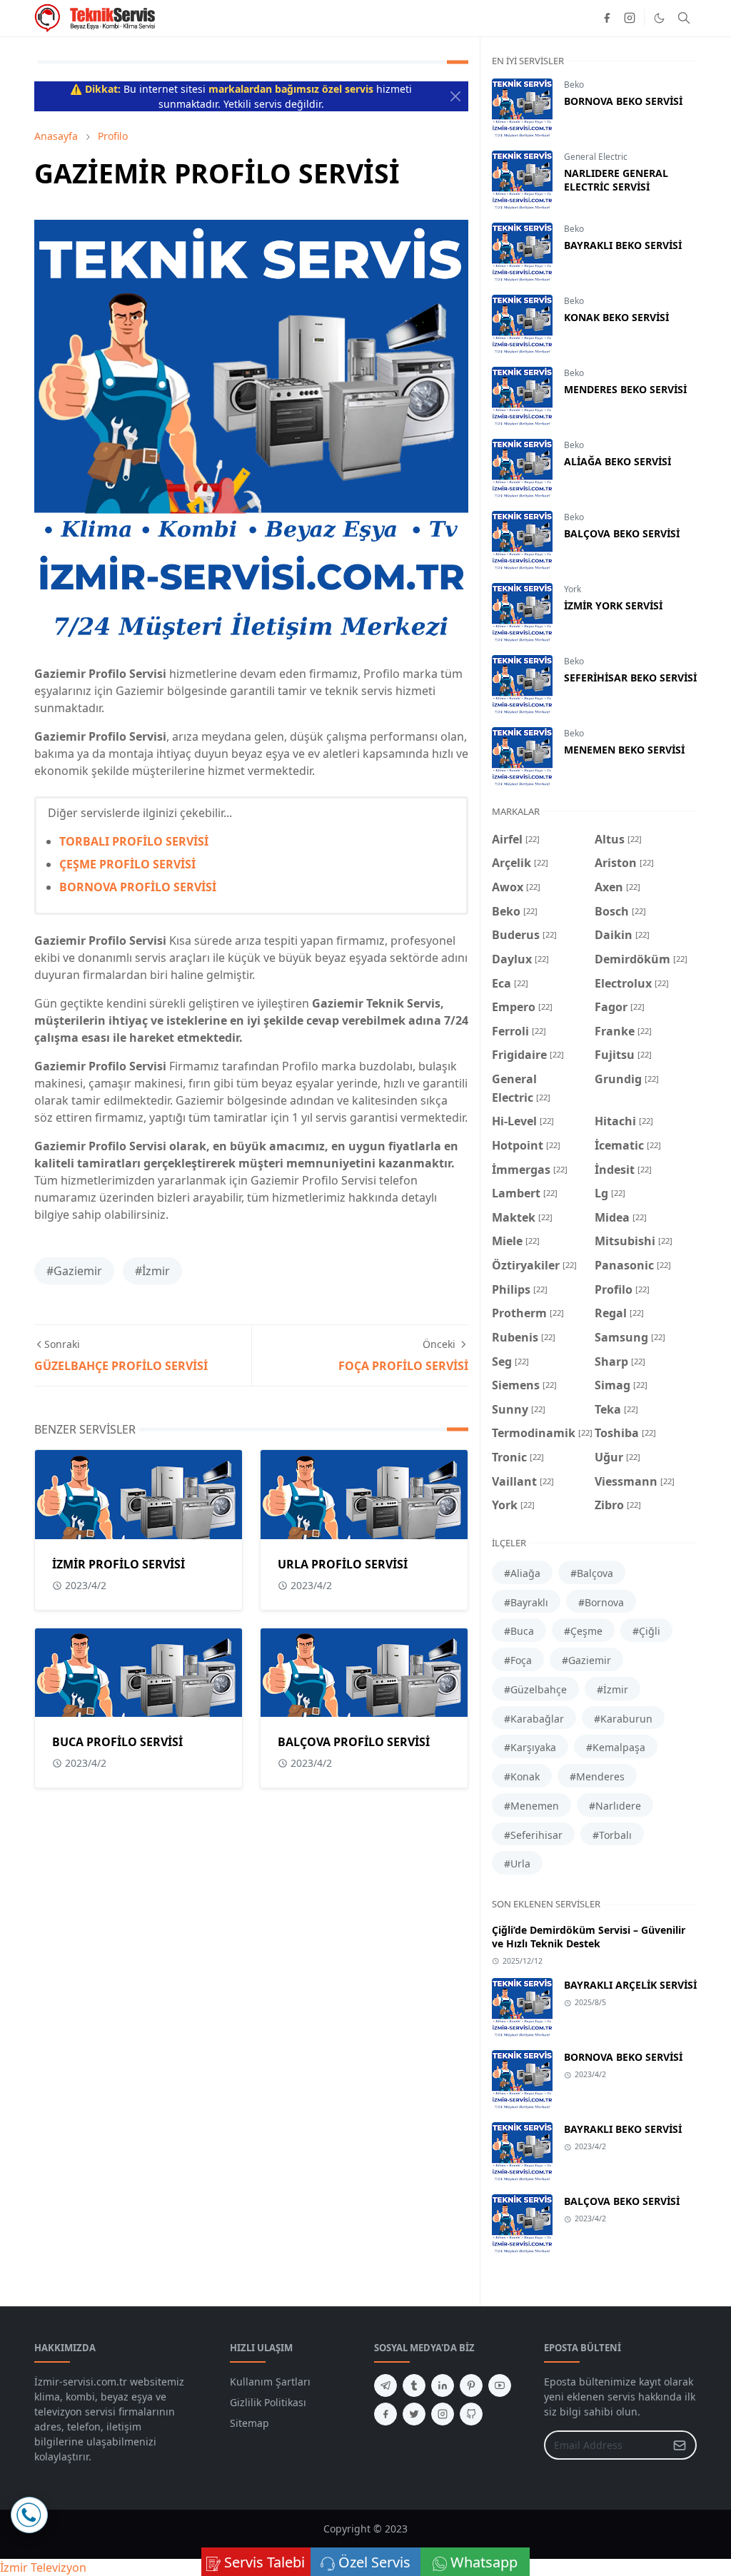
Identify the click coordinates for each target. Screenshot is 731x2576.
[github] (471, 2414)
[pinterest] (471, 2385)
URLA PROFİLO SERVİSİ (343, 1564)
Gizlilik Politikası (268, 2402)
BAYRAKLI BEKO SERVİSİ (623, 245)
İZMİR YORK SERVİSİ (613, 605)
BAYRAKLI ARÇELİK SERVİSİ (630, 1985)
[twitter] (414, 2414)
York (573, 589)
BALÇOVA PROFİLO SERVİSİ (354, 1742)
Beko (574, 85)
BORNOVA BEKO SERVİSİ (623, 101)
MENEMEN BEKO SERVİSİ (624, 750)
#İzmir (152, 1271)
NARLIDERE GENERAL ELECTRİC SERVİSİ (616, 180)
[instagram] (630, 18)
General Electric (596, 157)
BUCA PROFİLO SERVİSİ (117, 1742)
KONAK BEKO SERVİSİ (616, 317)
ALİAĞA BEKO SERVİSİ (617, 461)
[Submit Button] (680, 2445)
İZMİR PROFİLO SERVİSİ (119, 1564)
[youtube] (500, 2385)
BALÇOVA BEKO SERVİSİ (622, 533)
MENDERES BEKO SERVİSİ (625, 389)
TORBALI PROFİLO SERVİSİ (134, 841)
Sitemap (249, 2423)
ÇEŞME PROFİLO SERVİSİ (127, 864)
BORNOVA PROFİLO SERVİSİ (138, 887)
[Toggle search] (684, 18)
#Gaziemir (74, 1271)
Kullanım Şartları (270, 2382)
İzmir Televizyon (43, 2567)
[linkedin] (443, 2385)
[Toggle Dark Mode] (659, 18)
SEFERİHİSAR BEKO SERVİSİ (630, 678)
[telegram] (385, 2385)
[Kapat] (455, 96)
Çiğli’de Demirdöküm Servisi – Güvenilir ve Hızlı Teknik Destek (589, 1937)
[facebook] (607, 18)
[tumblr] (414, 2385)
